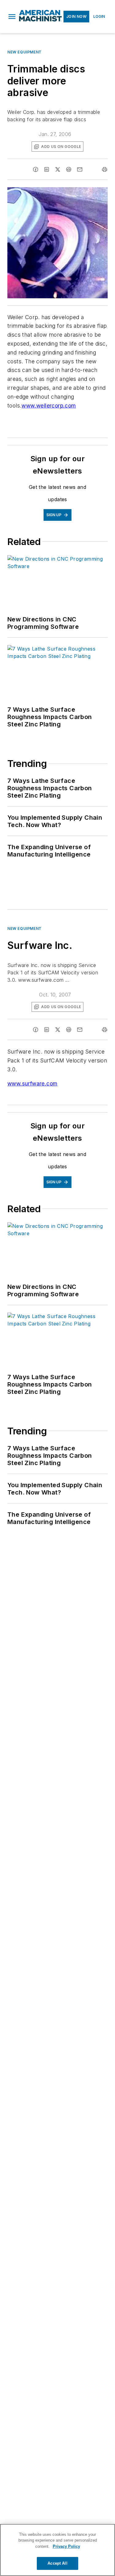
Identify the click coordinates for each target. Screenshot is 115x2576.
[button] (12, 17)
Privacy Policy (66, 2546)
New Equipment (25, 52)
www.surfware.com (32, 1083)
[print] (105, 169)
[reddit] (69, 169)
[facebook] (36, 169)
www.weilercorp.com (49, 406)
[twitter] (58, 169)
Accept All (57, 2563)
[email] (80, 169)
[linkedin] (47, 169)
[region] (57, 2550)
